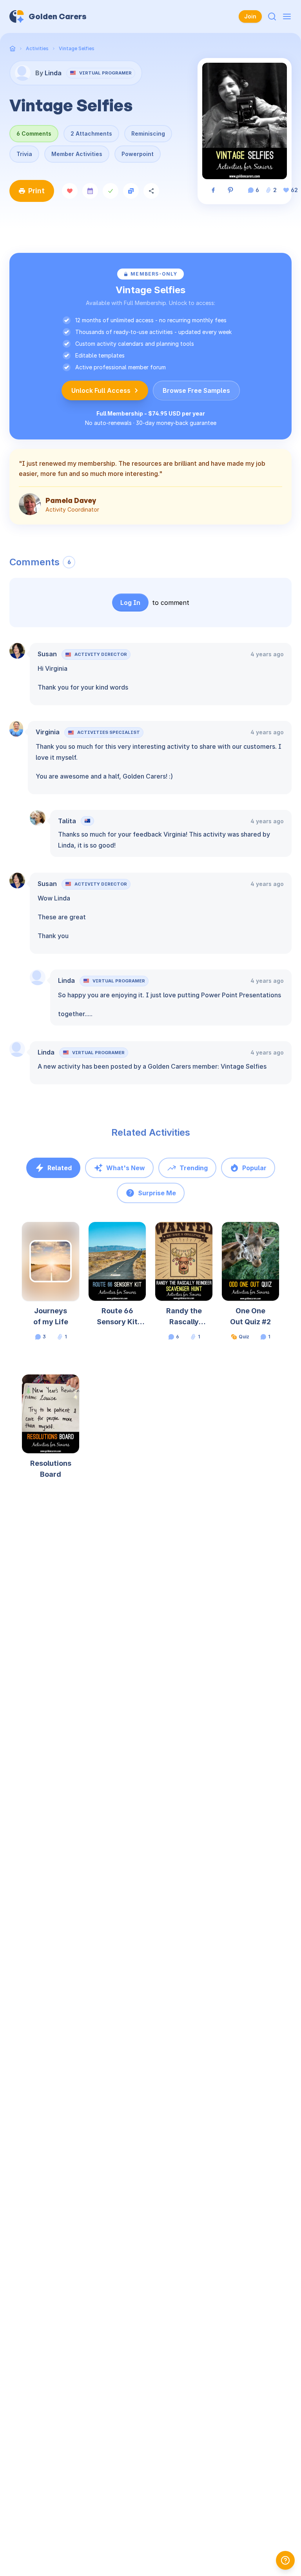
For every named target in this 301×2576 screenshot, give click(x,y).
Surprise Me (157, 1193)
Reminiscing (148, 133)
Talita (67, 821)
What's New (126, 1168)
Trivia (24, 154)
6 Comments (34, 133)
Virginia (48, 732)
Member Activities (77, 154)
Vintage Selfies (77, 48)
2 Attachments (91, 133)
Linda (66, 980)
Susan (47, 654)
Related (60, 1168)
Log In (130, 603)
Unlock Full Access (101, 390)
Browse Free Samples (196, 390)
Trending (194, 1168)
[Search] (272, 16)
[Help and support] (285, 2560)
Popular (254, 1168)
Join (250, 16)
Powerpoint (138, 154)
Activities (37, 48)
